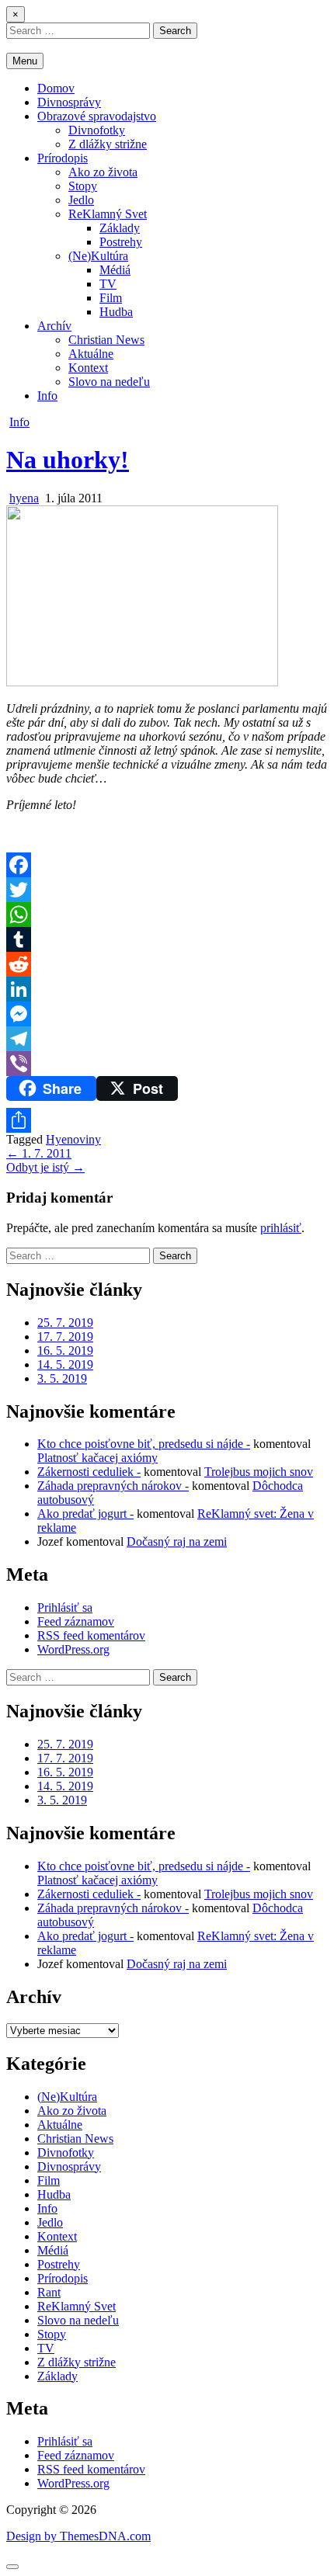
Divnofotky (97, 130)
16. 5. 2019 (65, 1350)
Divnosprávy (69, 102)
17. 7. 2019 (65, 1337)
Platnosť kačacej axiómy (97, 1458)
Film (111, 298)
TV (108, 284)
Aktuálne (91, 354)
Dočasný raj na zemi (177, 1541)
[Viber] (167, 1064)
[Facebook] (167, 865)
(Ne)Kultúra (98, 256)
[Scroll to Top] (12, 2567)
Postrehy (121, 242)
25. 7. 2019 (65, 1323)
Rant (49, 2292)
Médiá (115, 270)
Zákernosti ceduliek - (89, 1472)
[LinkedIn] (167, 989)
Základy (120, 228)
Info (47, 396)
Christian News (106, 340)
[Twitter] (167, 890)
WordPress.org (73, 1649)
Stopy (83, 186)
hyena (24, 498)
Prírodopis (63, 158)
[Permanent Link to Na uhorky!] (142, 682)
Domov (56, 88)
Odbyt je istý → (45, 1167)
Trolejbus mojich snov (259, 1472)
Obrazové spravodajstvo (97, 116)
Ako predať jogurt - (85, 1514)
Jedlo (81, 200)
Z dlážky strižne (108, 144)
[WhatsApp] (167, 915)
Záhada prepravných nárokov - (113, 1486)
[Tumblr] (167, 939)
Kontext (88, 368)
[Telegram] (167, 1039)
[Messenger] (167, 1014)
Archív (54, 326)
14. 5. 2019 (65, 1364)
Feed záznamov (76, 1621)
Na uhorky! (68, 460)
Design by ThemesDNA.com (78, 2536)
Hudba (116, 312)
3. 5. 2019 (62, 1378)
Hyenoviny (73, 1139)
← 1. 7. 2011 (39, 1153)
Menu (25, 61)
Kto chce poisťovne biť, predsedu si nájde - (144, 1444)
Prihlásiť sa (65, 1607)
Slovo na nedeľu (109, 382)
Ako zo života (103, 172)
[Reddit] (167, 964)
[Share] (167, 1120)
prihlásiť (281, 1228)
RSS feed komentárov (91, 1635)
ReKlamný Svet (108, 214)
